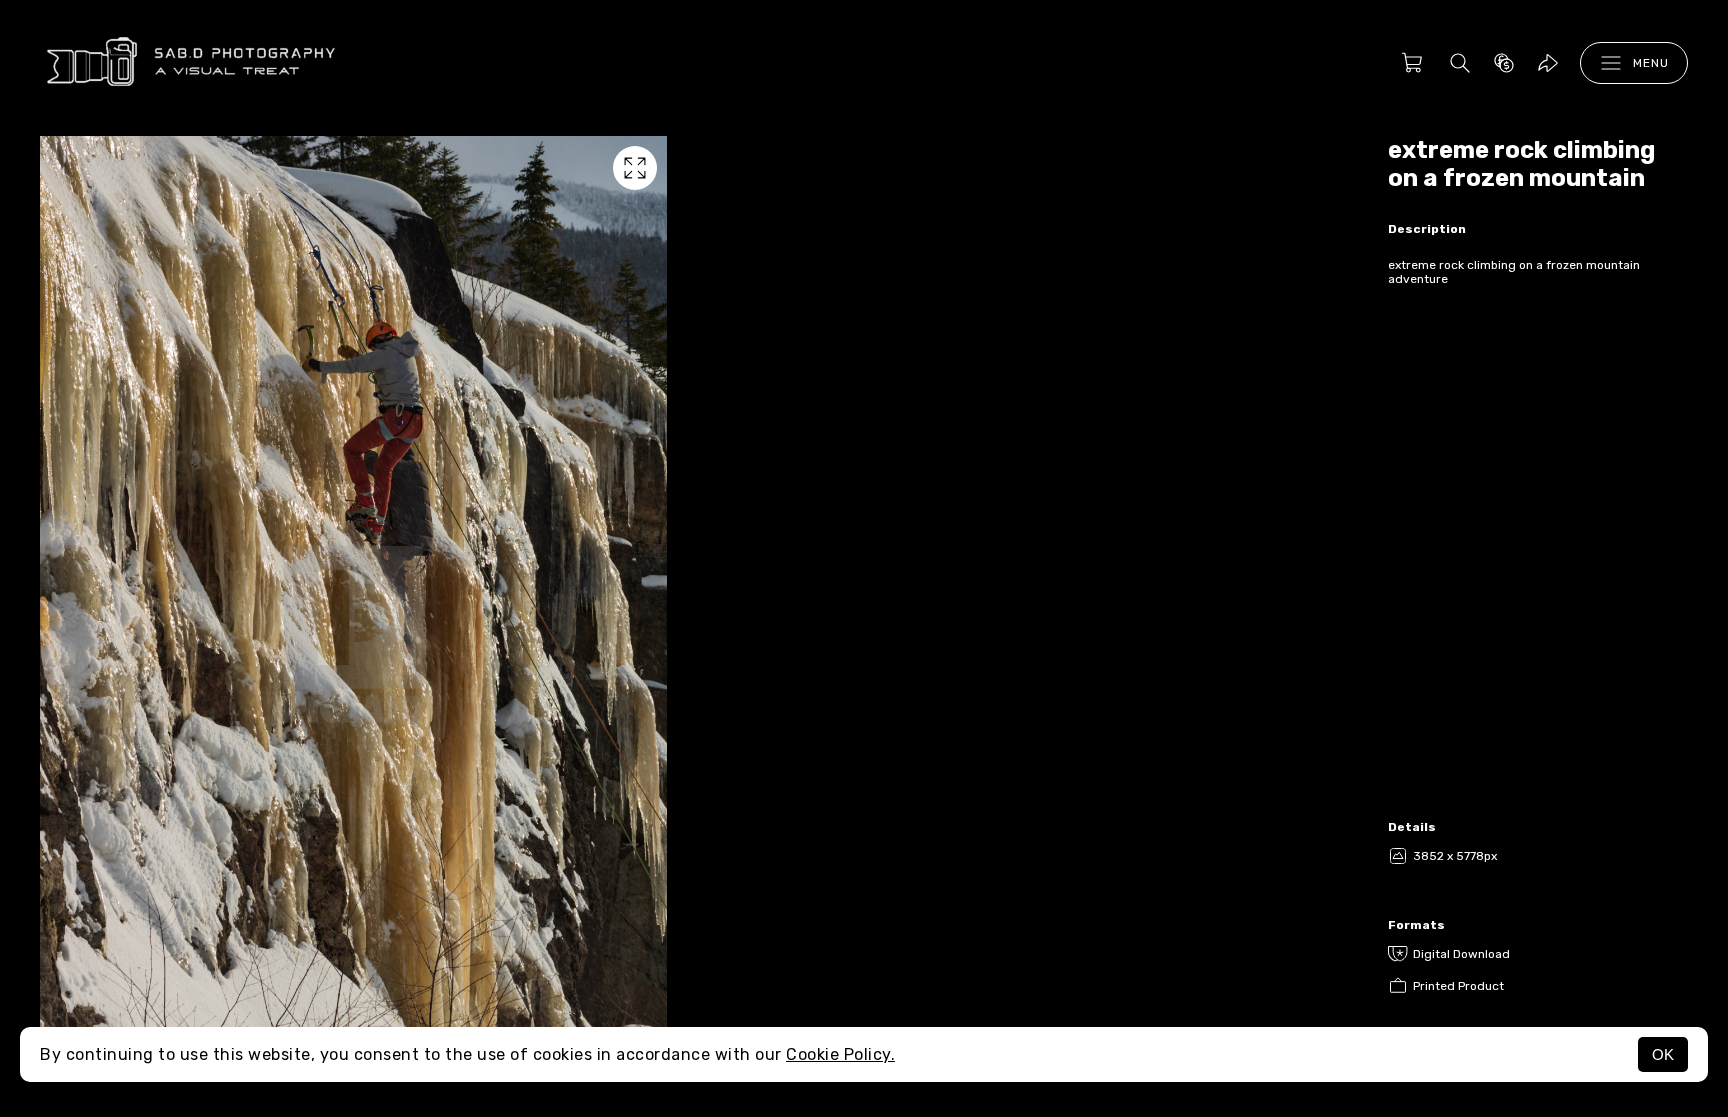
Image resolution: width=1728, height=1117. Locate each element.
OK (1663, 1054)
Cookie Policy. (840, 1054)
